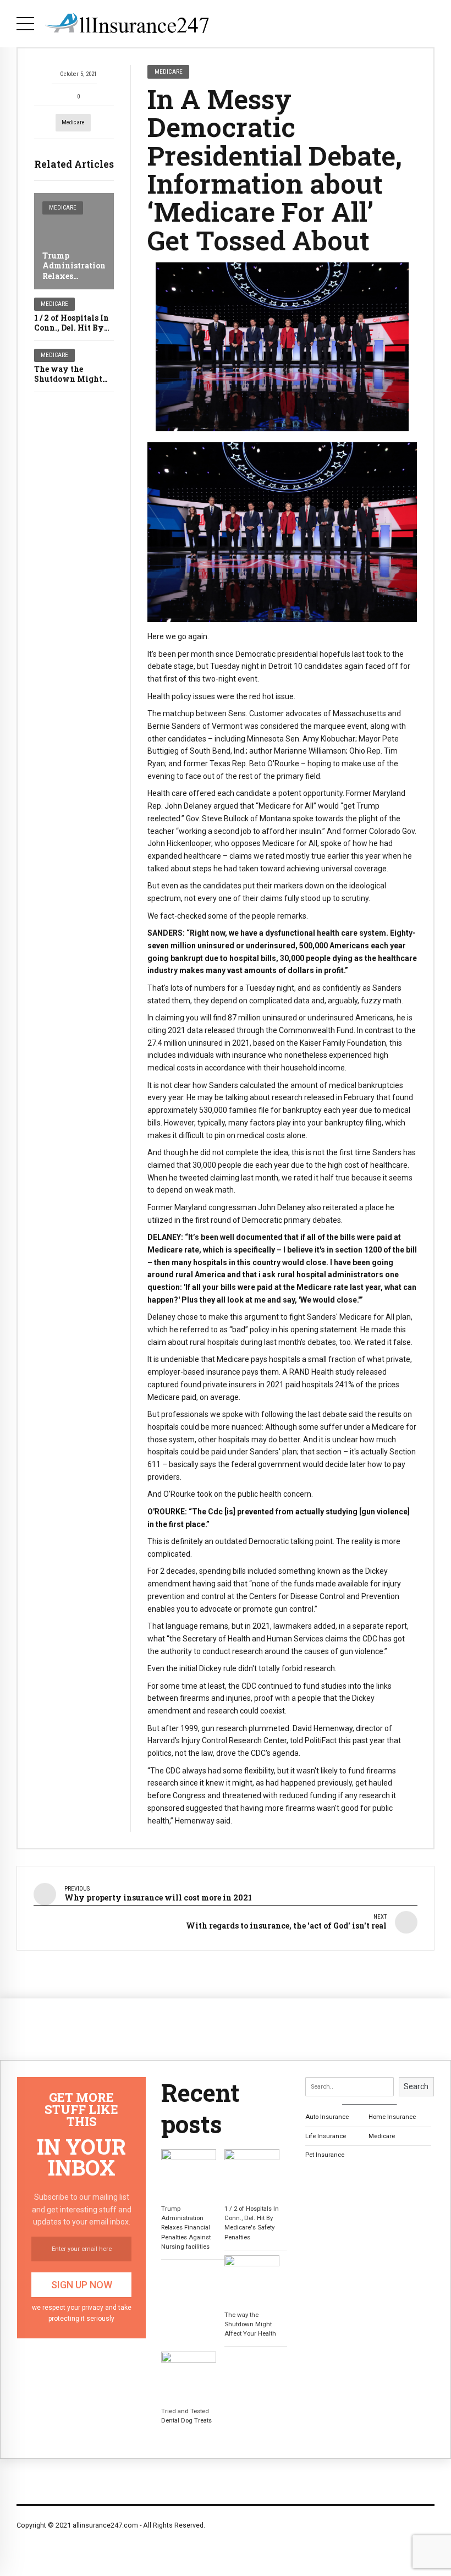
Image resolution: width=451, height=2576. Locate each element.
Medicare (73, 122)
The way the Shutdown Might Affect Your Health (72, 379)
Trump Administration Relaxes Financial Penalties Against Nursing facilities (186, 2227)
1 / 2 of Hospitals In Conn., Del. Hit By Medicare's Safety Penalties (252, 2223)
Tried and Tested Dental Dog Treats (186, 2416)
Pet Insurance (325, 2155)
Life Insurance (326, 2136)
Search (416, 2086)
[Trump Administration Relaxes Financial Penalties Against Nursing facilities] (74, 241)
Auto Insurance (327, 2117)
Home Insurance (392, 2117)
